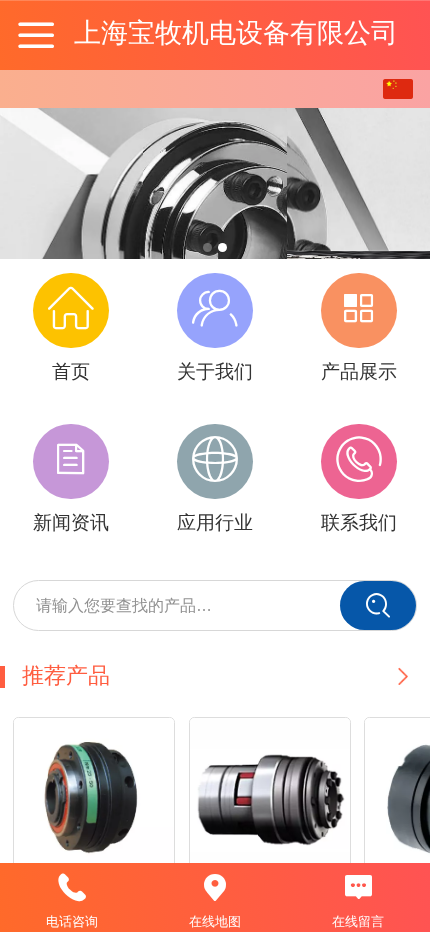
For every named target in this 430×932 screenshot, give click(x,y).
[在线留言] (358, 888)
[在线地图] (214, 888)
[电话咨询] (71, 888)
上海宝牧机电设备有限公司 (236, 33)
